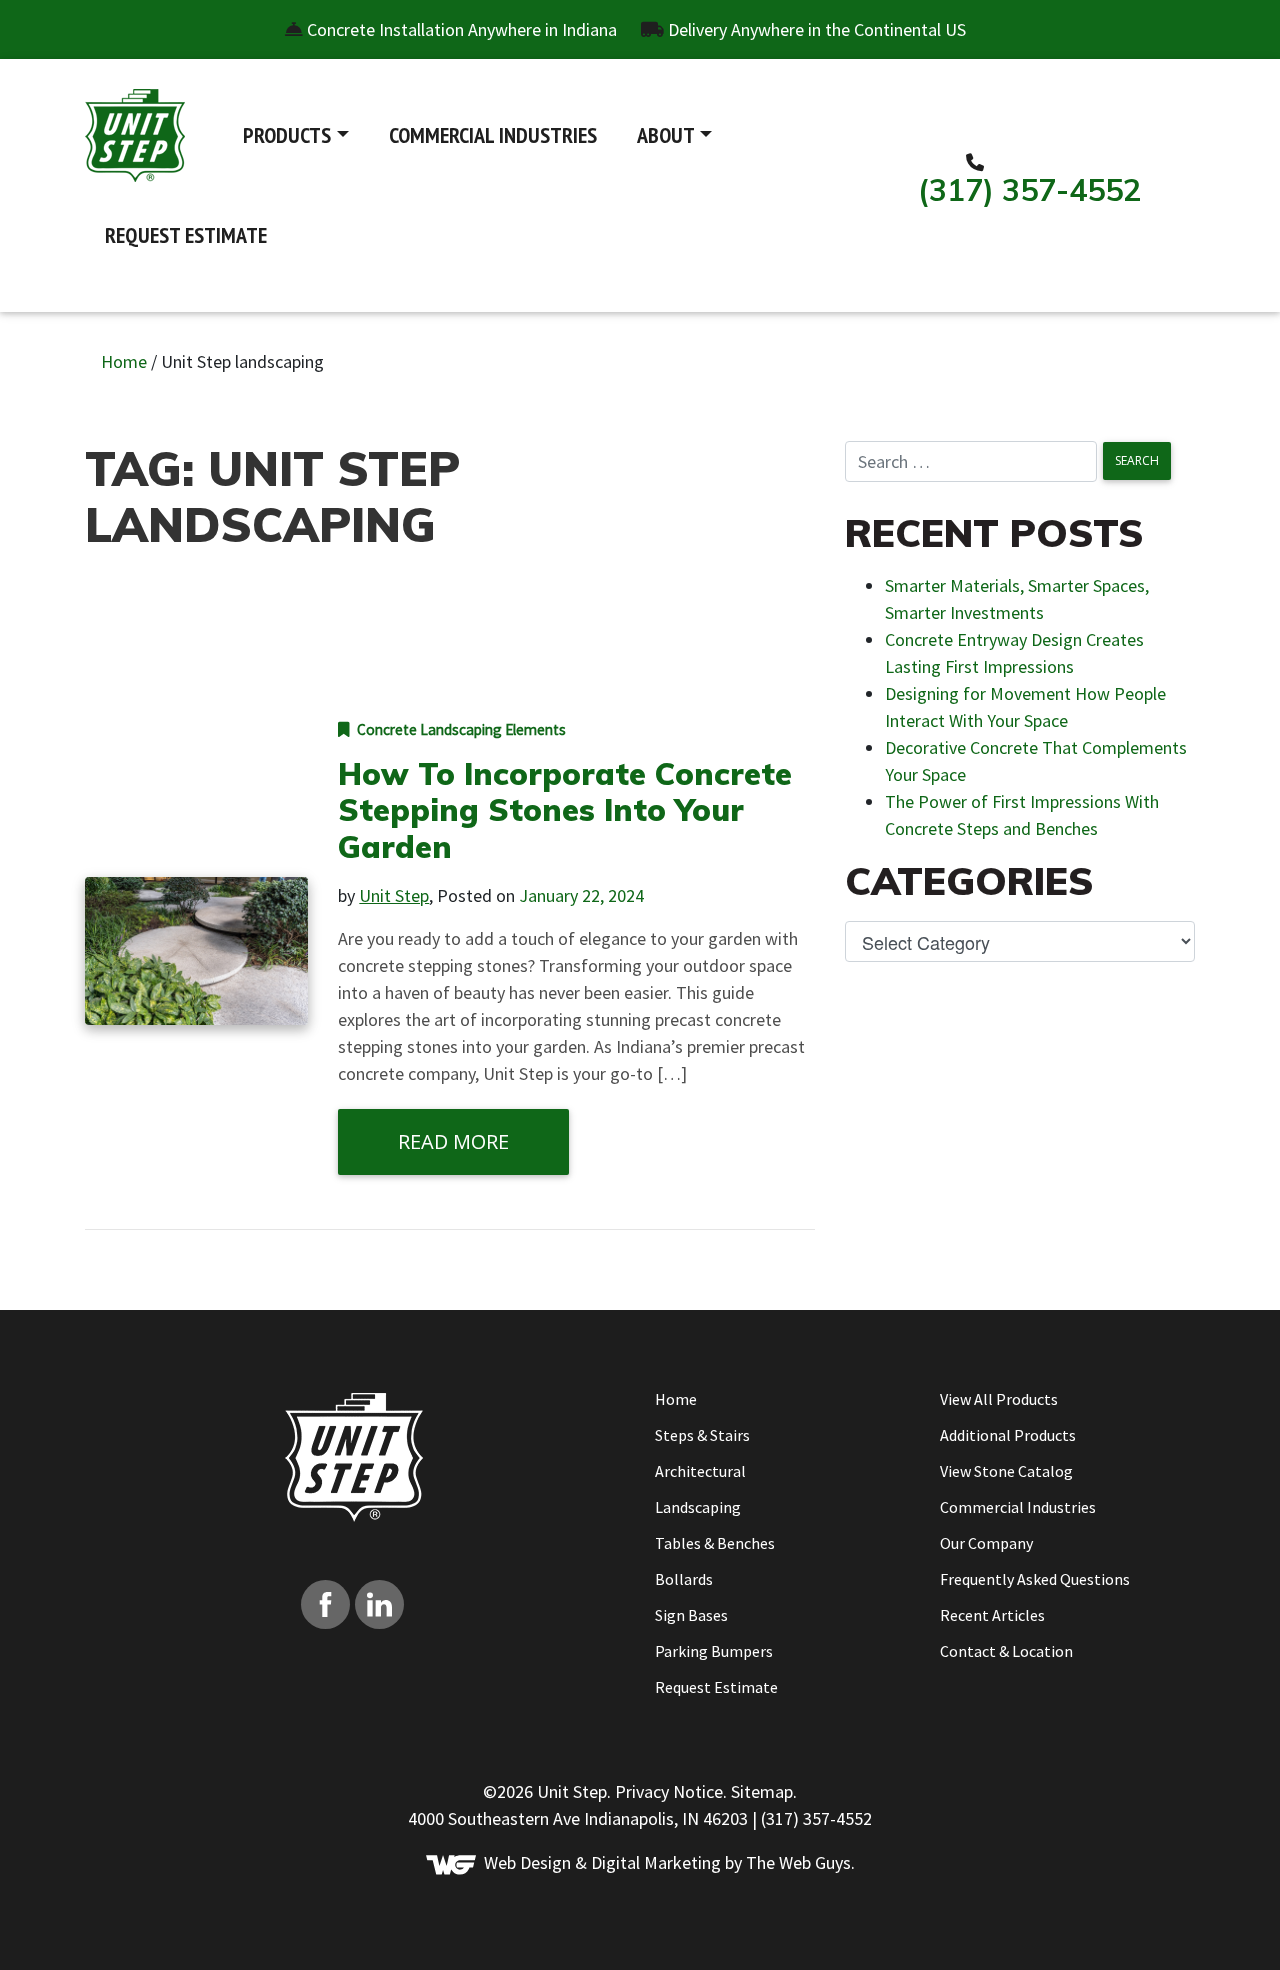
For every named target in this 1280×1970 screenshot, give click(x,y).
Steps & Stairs (702, 1435)
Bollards (684, 1579)
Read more (453, 1141)
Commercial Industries (493, 135)
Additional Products (1008, 1435)
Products (287, 135)
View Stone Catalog (1006, 1471)
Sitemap (762, 1791)
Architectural (700, 1471)
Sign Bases (691, 1615)
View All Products (999, 1399)
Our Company (986, 1543)
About (666, 135)
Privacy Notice (669, 1791)
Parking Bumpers (714, 1651)
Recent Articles (992, 1615)
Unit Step (394, 895)
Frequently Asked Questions (1035, 1579)
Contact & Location (1006, 1651)
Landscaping (698, 1507)
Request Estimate (186, 235)
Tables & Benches (715, 1543)
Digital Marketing (656, 1862)
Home (124, 361)
